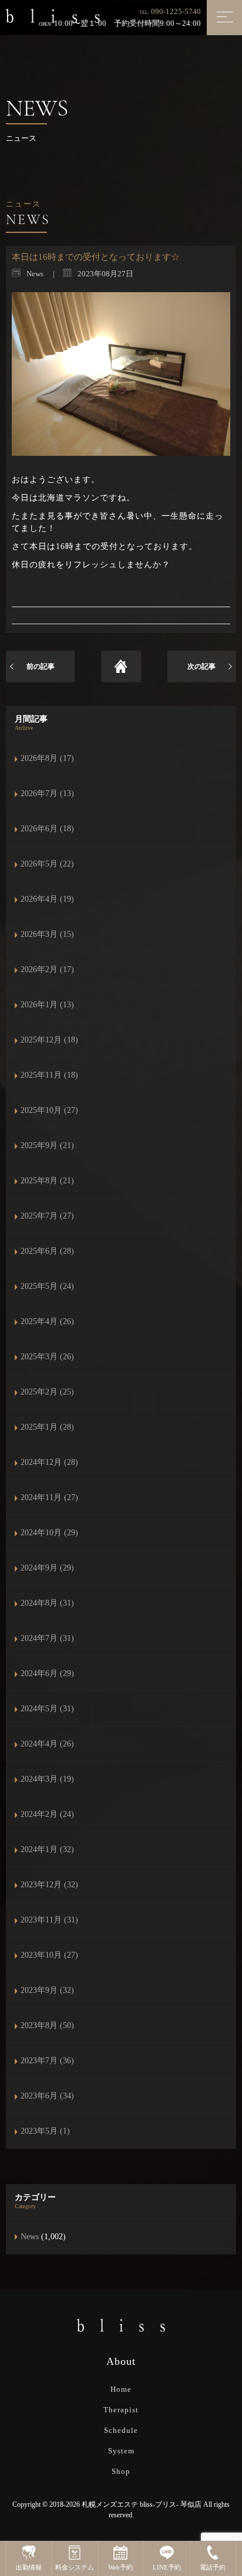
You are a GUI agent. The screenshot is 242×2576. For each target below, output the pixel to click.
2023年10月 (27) (49, 1955)
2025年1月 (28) (47, 1427)
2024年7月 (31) (47, 1638)
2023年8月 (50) (47, 2025)
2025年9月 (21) (47, 1145)
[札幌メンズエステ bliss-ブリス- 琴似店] (53, 15)
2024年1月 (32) (47, 1849)
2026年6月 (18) (47, 829)
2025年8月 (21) (47, 1181)
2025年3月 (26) (47, 1357)
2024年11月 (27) (49, 1497)
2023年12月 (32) (49, 1885)
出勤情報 (29, 2567)
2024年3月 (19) (47, 1779)
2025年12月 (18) (49, 1040)
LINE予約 (167, 2567)
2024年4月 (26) (47, 1744)
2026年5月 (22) (47, 864)
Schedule (121, 2430)
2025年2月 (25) (47, 1392)
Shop (121, 2471)
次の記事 (201, 666)
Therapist (121, 2410)
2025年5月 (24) (47, 1286)
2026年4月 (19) (47, 899)
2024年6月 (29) (47, 1673)
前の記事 (41, 666)
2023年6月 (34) (47, 2096)
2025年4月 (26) (47, 1321)
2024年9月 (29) (47, 1568)
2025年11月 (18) (49, 1075)
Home (121, 2389)
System (121, 2451)
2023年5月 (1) (45, 2131)
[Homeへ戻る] (121, 666)
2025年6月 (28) (47, 1251)
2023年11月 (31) (49, 1920)
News (30, 2237)
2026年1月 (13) (47, 1005)
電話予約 (213, 2567)
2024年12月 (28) (49, 1462)
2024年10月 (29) (49, 1533)
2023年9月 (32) (47, 1990)
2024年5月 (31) (47, 1709)
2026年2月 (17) (47, 969)
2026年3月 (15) (47, 934)
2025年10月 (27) (49, 1110)
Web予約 (120, 2567)
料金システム (75, 2567)
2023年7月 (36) (47, 2061)
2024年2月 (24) (47, 1814)
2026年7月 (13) (47, 793)
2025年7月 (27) (47, 1216)
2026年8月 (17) (47, 758)
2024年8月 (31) (47, 1603)
